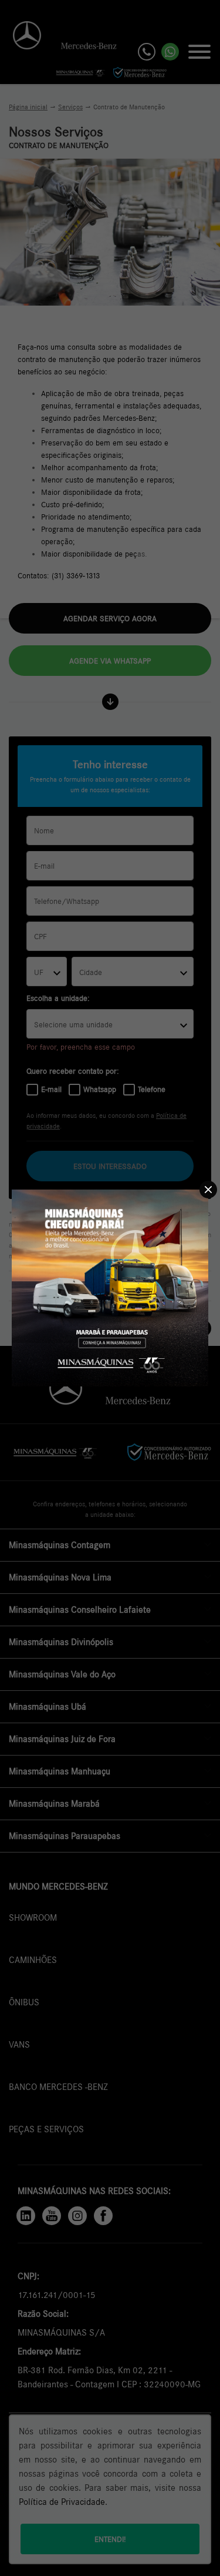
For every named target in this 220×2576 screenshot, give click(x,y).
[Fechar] (208, 1190)
